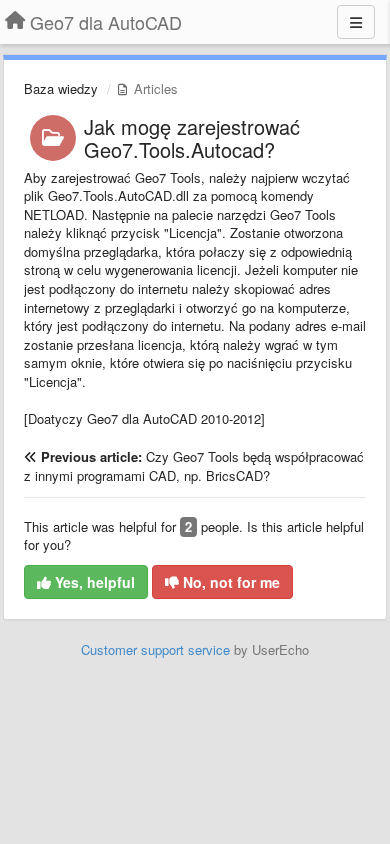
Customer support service (155, 649)
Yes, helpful (93, 582)
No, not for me (229, 582)
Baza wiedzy (61, 88)
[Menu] (356, 22)
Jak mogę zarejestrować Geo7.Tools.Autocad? (192, 138)
